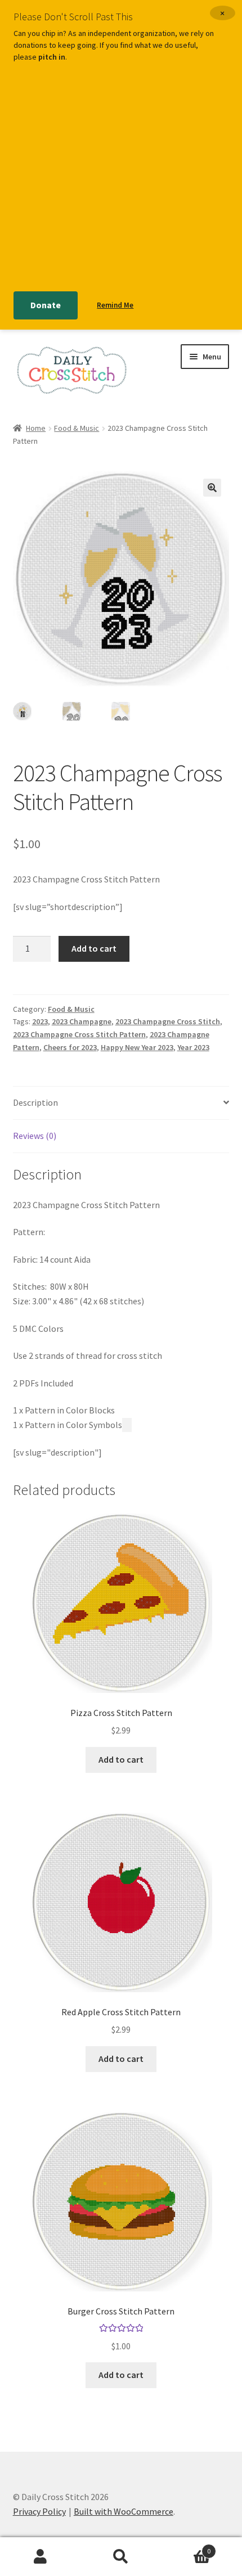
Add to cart (94, 948)
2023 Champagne (82, 1021)
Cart (186, 2547)
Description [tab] (35, 1102)
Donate (46, 305)
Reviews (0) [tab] (35, 1136)
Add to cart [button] (121, 1759)
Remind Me (115, 305)
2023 (40, 1021)
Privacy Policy (39, 2511)
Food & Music (77, 428)
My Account (40, 2557)
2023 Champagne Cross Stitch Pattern (79, 1034)
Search (121, 2557)
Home (36, 428)
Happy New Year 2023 (137, 1047)
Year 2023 (193, 1047)
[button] (212, 488)
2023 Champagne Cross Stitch (168, 1021)
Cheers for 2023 (70, 1047)
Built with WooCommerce (124, 2511)
